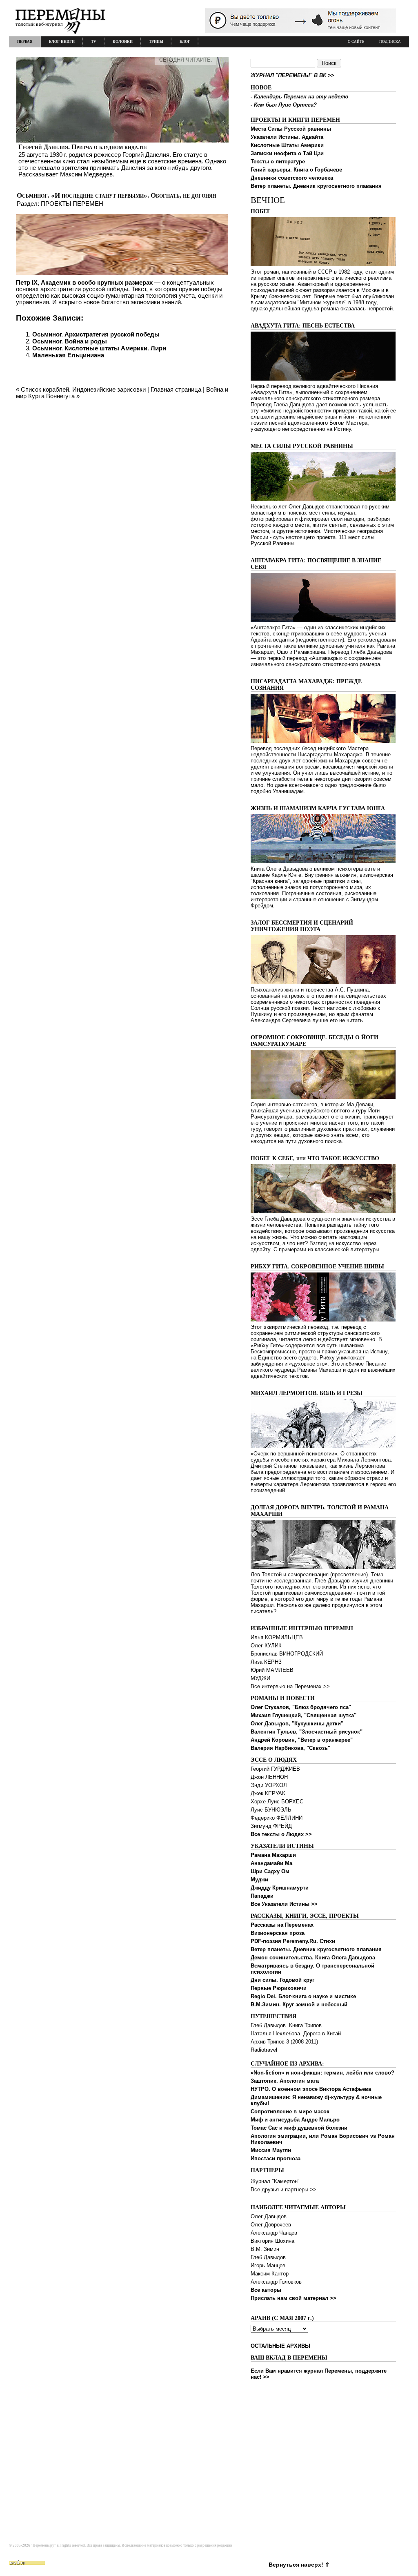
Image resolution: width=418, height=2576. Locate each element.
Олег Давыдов (269, 2216)
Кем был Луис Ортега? (285, 105)
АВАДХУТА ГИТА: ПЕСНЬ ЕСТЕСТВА (303, 326)
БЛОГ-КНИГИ (62, 42)
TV (94, 42)
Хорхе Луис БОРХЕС (277, 1802)
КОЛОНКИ (123, 42)
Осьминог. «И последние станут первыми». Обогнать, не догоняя (117, 195)
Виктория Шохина (272, 2241)
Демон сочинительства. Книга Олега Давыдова (313, 1958)
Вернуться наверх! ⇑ (299, 2565)
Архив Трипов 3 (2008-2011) (284, 2042)
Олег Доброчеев (271, 2225)
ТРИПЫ (156, 42)
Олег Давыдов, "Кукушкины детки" (297, 1724)
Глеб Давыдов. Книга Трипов (286, 2025)
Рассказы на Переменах (282, 1925)
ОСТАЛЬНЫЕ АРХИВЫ (280, 2346)
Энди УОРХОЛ (269, 1785)
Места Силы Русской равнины (291, 129)
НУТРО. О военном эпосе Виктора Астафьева (311, 2089)
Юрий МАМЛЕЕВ (272, 1670)
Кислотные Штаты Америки (287, 145)
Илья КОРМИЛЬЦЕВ (277, 1637)
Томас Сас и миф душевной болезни (299, 2128)
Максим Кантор (270, 2274)
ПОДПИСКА (390, 42)
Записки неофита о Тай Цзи (287, 153)
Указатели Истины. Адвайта (287, 137)
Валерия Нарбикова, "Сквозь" (290, 1748)
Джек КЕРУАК (268, 1793)
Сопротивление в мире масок (290, 2111)
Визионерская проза (278, 1933)
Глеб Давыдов (268, 2257)
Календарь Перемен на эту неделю (301, 97)
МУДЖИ (260, 1678)
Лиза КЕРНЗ (266, 1662)
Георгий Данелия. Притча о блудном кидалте (83, 147)
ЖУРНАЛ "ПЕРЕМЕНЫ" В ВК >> (292, 75)
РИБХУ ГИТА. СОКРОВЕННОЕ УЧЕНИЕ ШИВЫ (317, 1267)
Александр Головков (276, 2282)
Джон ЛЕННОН (269, 1777)
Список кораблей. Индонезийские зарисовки (83, 389)
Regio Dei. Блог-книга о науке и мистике (303, 1996)
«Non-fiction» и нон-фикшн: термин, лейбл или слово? (322, 2073)
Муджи (259, 1880)
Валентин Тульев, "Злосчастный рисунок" (307, 1732)
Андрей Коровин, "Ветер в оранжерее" (302, 1740)
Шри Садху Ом (270, 1871)
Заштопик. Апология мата (285, 2081)
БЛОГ (185, 42)
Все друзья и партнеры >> (283, 2189)
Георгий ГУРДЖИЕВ (275, 1769)
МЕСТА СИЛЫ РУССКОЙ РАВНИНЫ (302, 446)
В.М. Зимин (265, 2249)
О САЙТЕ (356, 42)
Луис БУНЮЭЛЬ (271, 1810)
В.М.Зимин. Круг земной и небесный (299, 2004)
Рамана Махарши (273, 1855)
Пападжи (262, 1896)
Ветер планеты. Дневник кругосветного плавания (316, 186)
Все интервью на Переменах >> (290, 1686)
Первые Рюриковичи (279, 1988)
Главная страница (176, 389)
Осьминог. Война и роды (70, 341)
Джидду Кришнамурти (280, 1888)
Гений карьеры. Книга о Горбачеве (296, 170)
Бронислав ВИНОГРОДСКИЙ (287, 1654)
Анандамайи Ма (271, 1863)
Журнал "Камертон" (275, 2181)
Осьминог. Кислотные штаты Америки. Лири (99, 348)
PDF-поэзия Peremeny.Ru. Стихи (293, 1941)
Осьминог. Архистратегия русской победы (96, 334)
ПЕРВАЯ (25, 42)
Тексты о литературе (278, 162)
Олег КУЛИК (266, 1646)
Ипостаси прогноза (276, 2158)
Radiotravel (264, 2050)
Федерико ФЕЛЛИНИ (277, 1818)
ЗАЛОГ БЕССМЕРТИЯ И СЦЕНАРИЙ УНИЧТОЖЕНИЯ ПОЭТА (302, 926)
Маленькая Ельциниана (68, 355)
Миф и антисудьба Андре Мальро (295, 2120)
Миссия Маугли (271, 2150)
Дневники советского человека (292, 178)
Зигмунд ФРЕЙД (271, 1826)
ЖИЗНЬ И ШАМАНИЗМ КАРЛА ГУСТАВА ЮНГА (318, 808)
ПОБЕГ (261, 211)
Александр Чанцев (274, 2233)
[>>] (122, 117)
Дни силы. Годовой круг (282, 1980)
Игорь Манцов (268, 2265)
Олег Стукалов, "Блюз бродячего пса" (301, 1707)
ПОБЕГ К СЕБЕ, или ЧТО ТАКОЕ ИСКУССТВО (315, 1158)
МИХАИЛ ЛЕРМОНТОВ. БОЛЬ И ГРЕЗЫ (307, 1393)
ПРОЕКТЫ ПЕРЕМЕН (72, 204)
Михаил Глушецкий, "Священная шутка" (303, 1715)
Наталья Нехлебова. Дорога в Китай (296, 2033)
